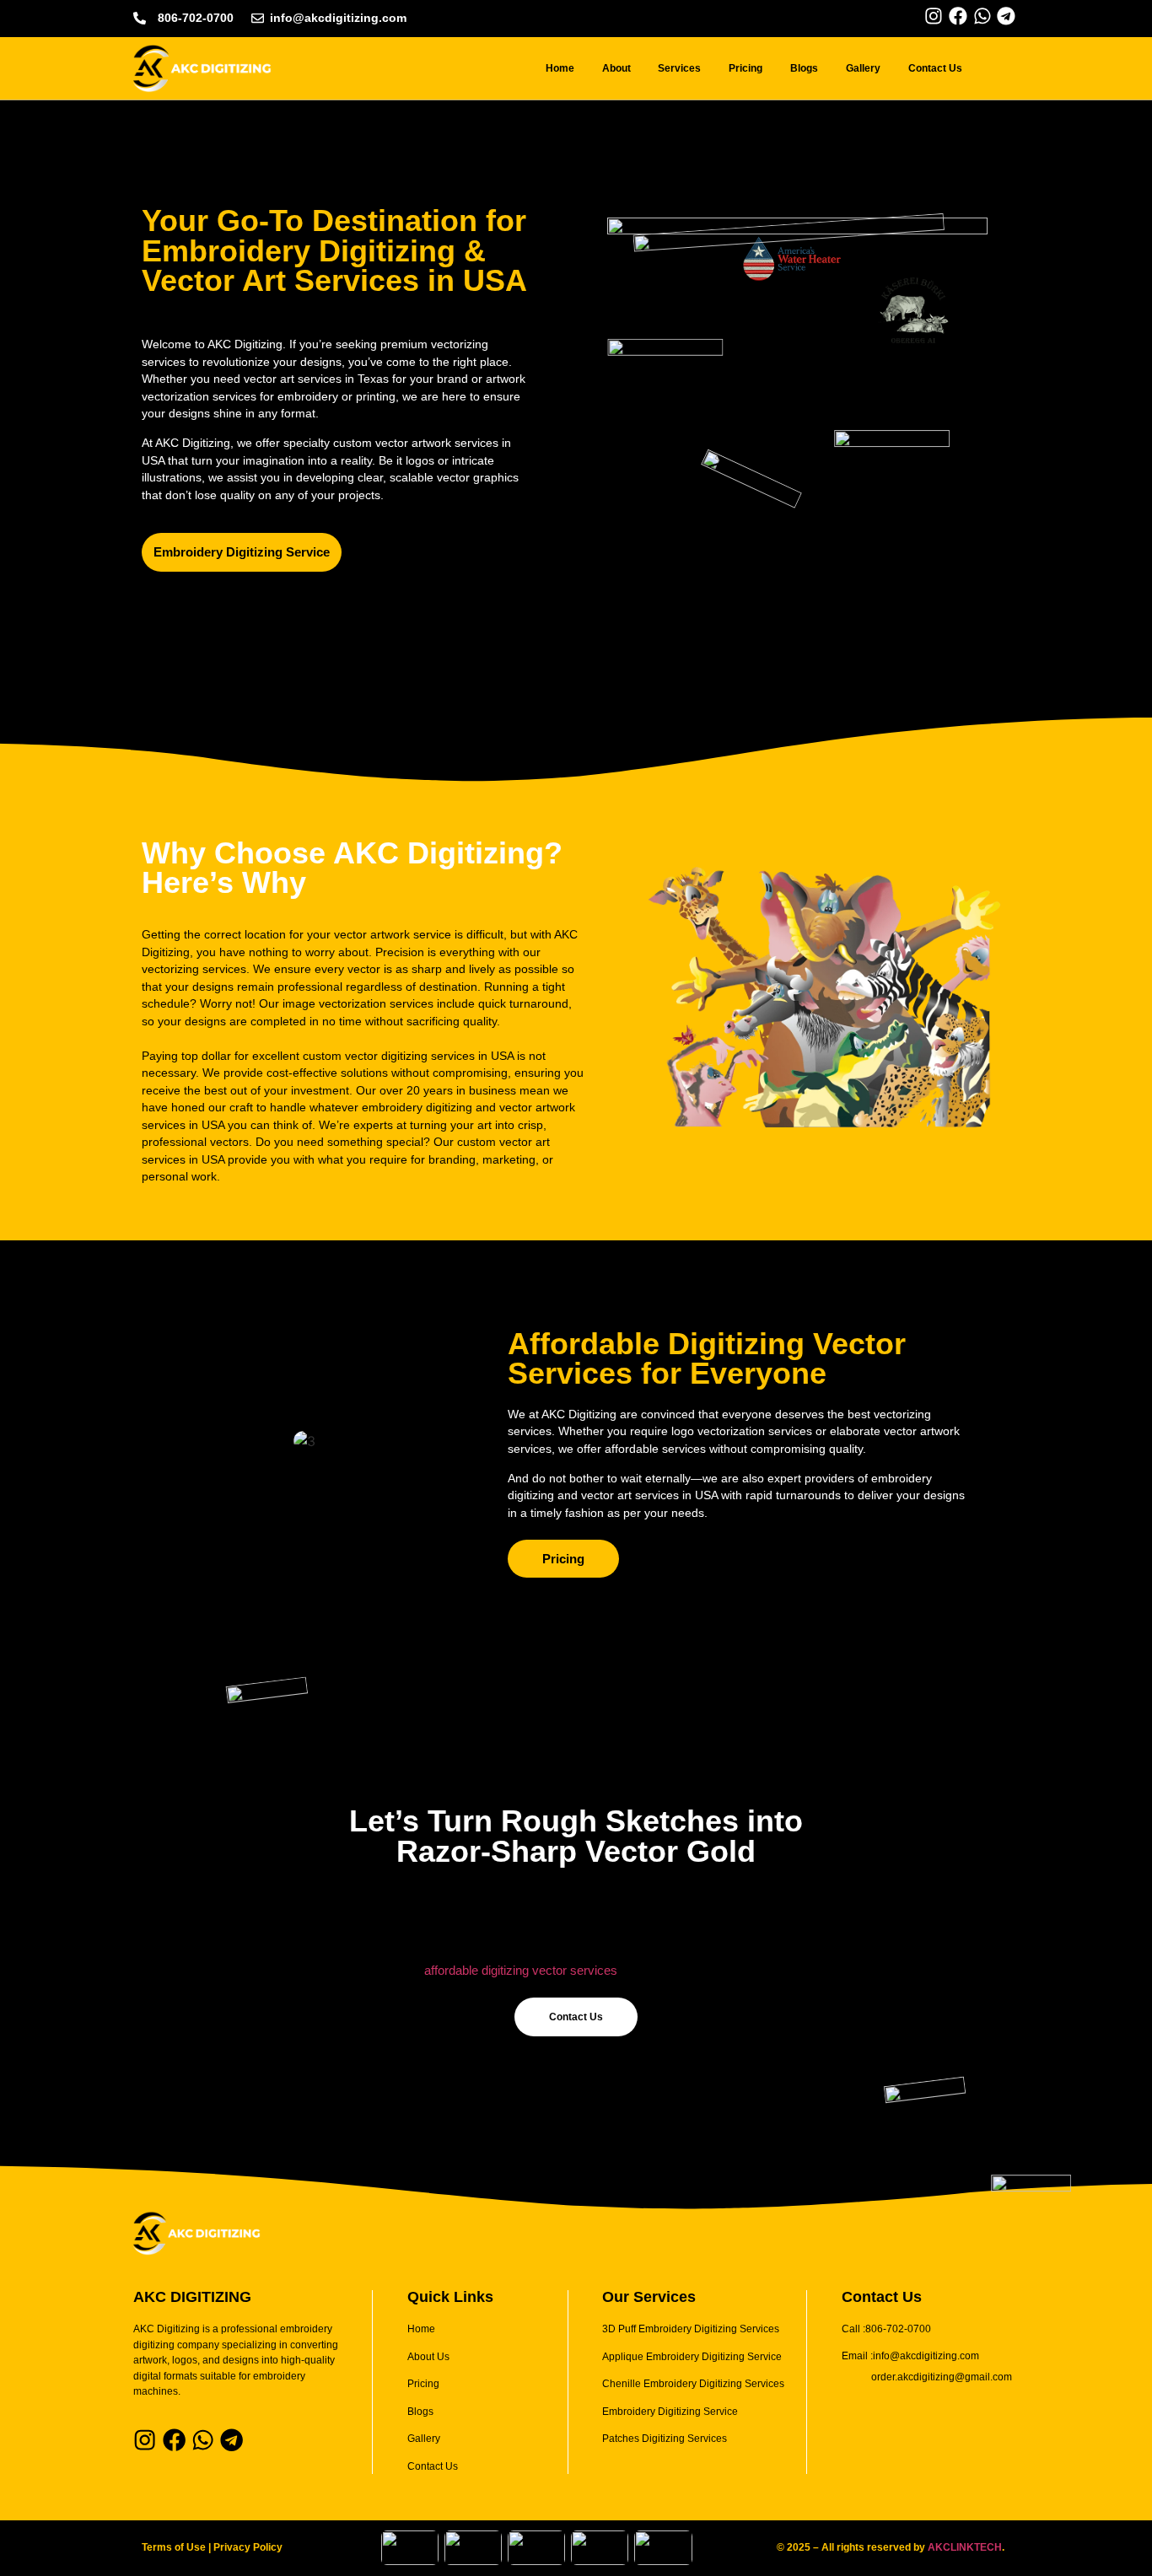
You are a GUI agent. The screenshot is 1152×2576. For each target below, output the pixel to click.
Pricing (746, 68)
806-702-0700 (196, 18)
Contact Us (935, 68)
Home (560, 68)
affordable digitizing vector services (521, 1970)
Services (679, 68)
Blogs (804, 68)
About (616, 68)
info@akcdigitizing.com (338, 18)
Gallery (863, 68)
